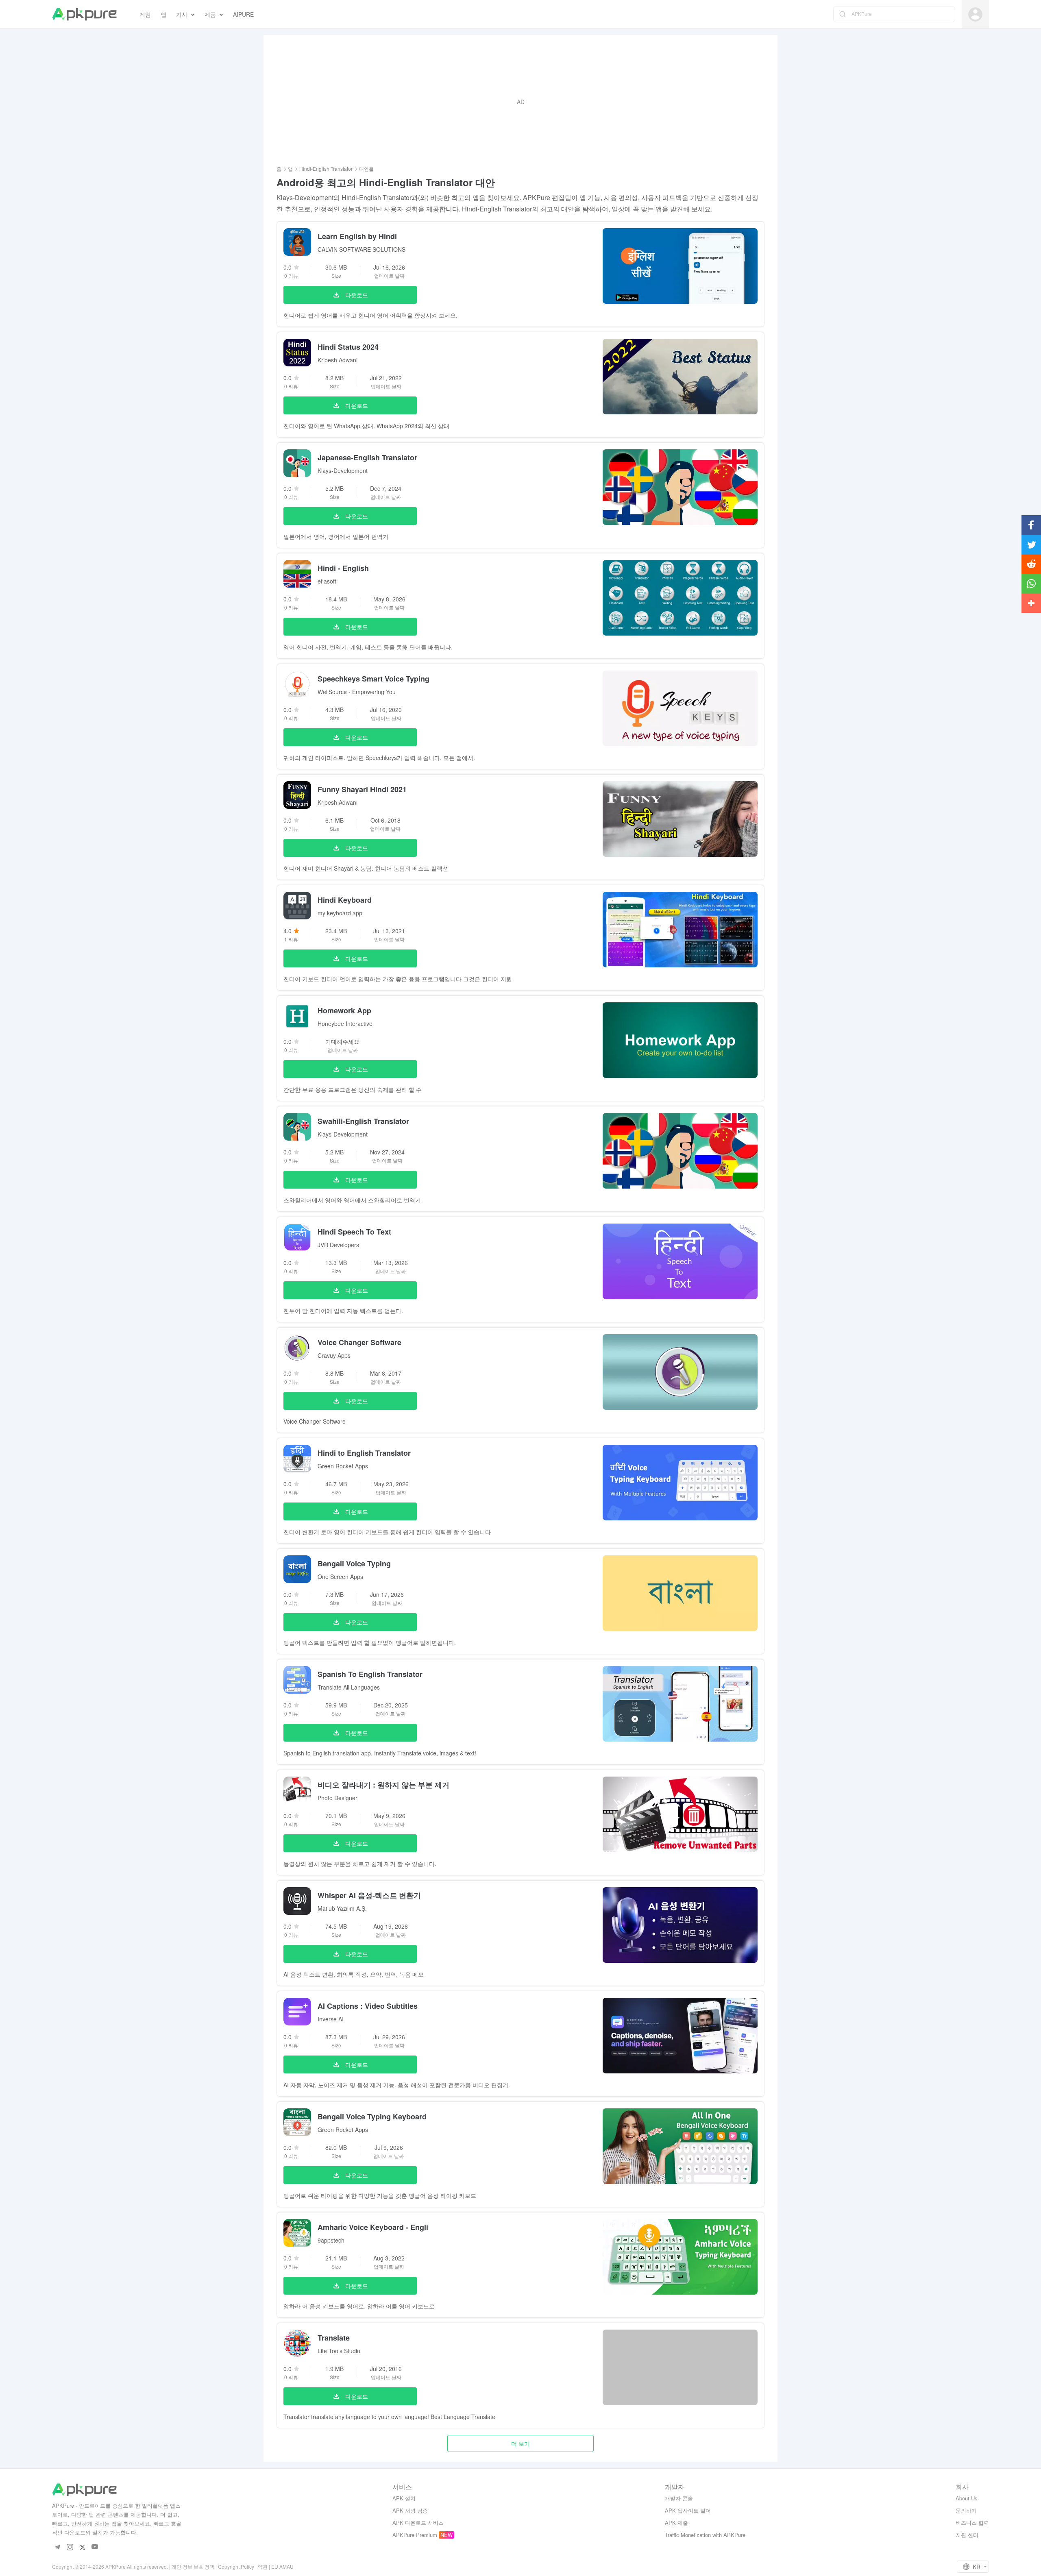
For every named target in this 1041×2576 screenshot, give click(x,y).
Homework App (344, 1010)
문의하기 (966, 2510)
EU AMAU (282, 2566)
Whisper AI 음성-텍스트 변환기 (369, 1895)
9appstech (331, 2240)
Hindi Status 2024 (348, 347)
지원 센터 (967, 2535)
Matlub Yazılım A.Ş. (342, 1908)
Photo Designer (338, 1798)
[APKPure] (84, 14)
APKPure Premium (415, 2535)
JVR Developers (338, 1245)
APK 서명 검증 (410, 2510)
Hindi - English (343, 568)
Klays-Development (343, 470)
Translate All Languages (349, 1687)
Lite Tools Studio (339, 2351)
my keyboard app (340, 913)
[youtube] (95, 2547)
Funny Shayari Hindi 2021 (362, 789)
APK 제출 (676, 2523)
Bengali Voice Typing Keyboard (372, 2117)
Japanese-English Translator (367, 457)
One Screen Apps (340, 1577)
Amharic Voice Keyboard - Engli (373, 2227)
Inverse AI (331, 2019)
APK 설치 (404, 2498)
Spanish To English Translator (370, 1674)
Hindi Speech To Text (354, 1232)
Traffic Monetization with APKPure (705, 2535)
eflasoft (327, 581)
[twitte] (82, 2547)
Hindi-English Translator (326, 169)
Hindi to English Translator (364, 1453)
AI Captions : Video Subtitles (368, 2006)
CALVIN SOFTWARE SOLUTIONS (362, 249)
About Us (967, 2498)
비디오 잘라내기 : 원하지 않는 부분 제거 (383, 1785)
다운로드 (357, 295)
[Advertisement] (520, 102)
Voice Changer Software (359, 1342)
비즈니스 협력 (972, 2523)
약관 (263, 2566)
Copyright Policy (236, 2566)
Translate (334, 2338)
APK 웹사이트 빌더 (688, 2510)
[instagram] (70, 2547)
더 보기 (520, 2443)
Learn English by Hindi (357, 236)
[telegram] (57, 2547)
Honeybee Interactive (345, 1023)
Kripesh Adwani (338, 360)
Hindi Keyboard (345, 900)
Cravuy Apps (334, 1355)
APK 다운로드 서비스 (418, 2523)
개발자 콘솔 (679, 2498)
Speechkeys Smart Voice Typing (373, 679)
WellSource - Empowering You (357, 692)
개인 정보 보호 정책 (193, 2566)
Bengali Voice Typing (354, 1563)
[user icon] (975, 14)
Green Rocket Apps (343, 1466)
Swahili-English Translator (363, 1121)
